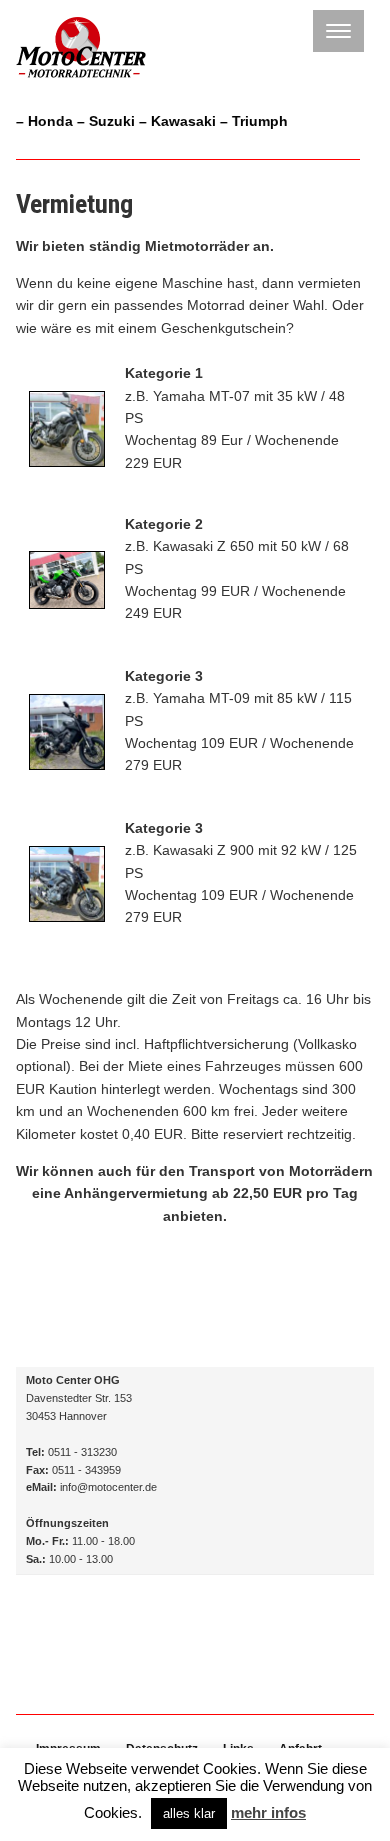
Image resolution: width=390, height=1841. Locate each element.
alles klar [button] (189, 1813)
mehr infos (268, 1812)
